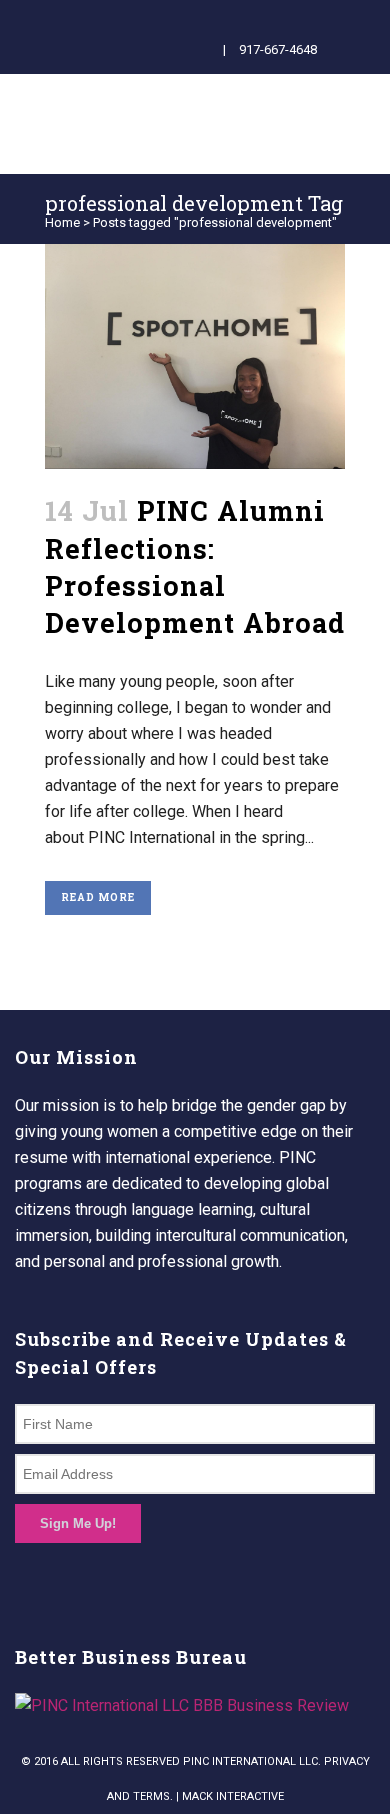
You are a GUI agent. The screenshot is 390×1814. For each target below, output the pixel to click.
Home (62, 222)
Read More (98, 897)
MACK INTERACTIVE (233, 1796)
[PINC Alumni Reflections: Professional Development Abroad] (195, 356)
